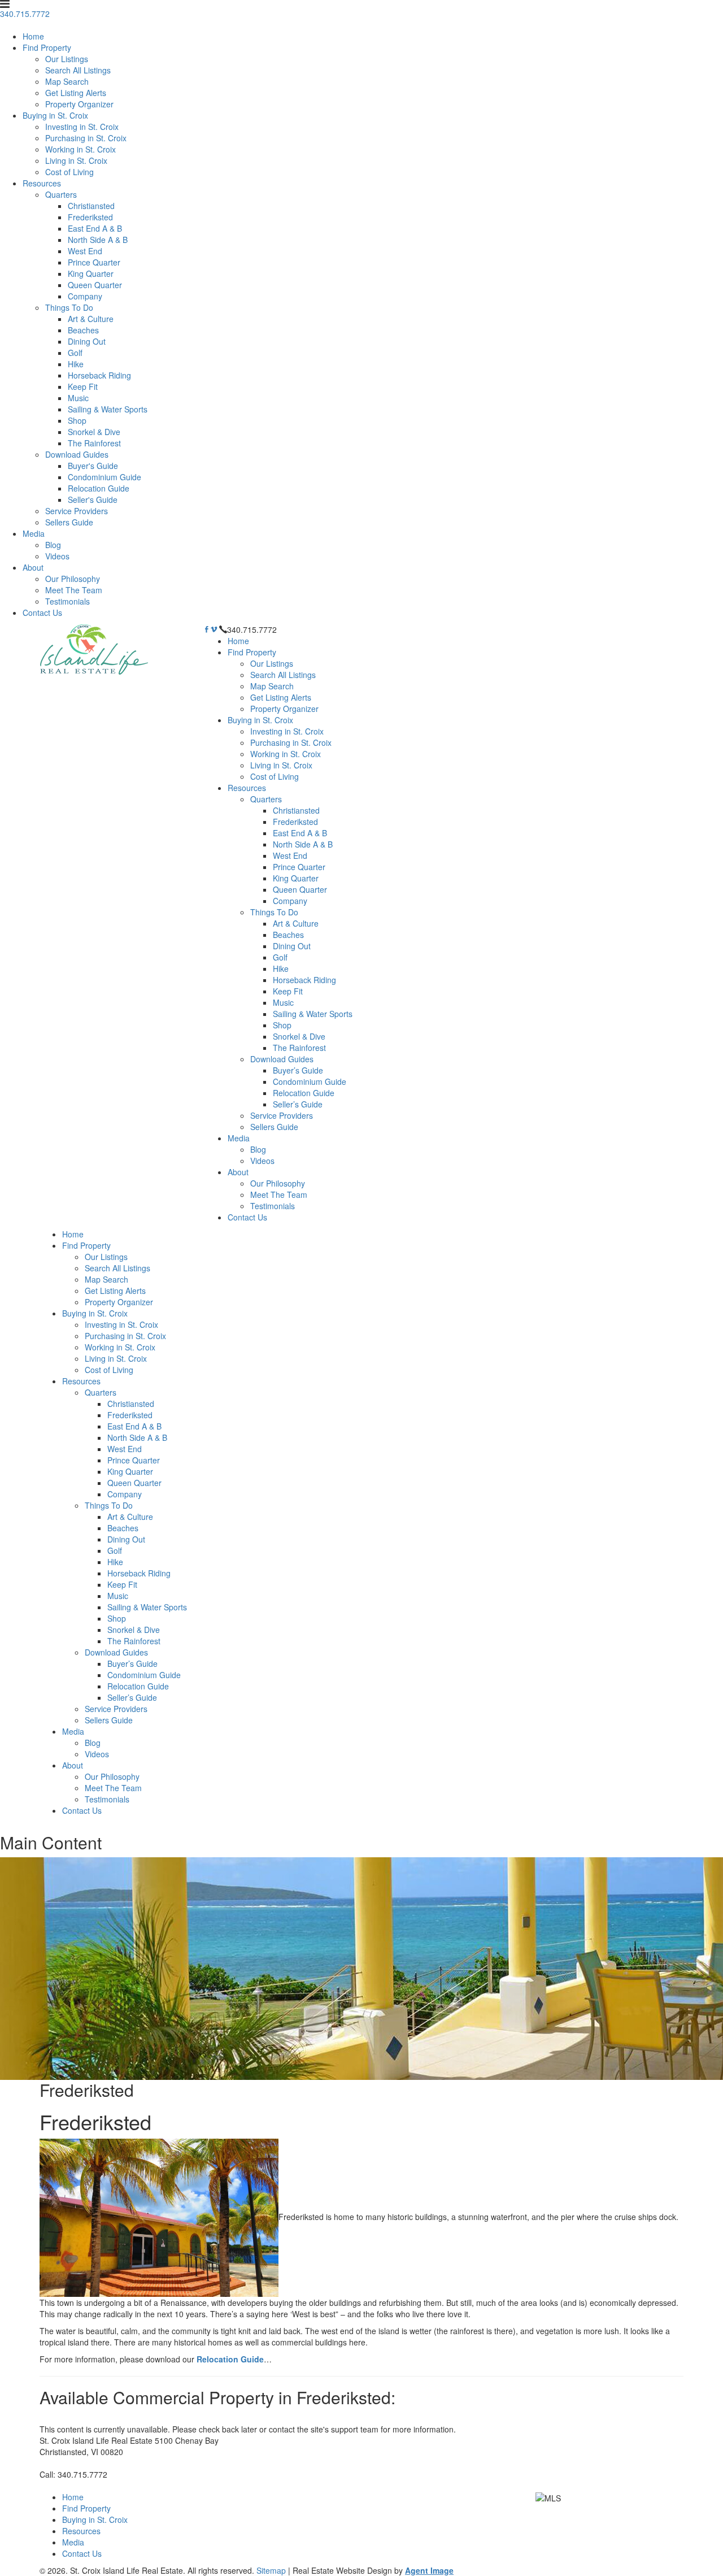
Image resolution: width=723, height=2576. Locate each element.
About (33, 567)
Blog (53, 545)
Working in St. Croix (80, 149)
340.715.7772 (252, 629)
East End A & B (95, 228)
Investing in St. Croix (82, 127)
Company (85, 296)
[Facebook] (207, 629)
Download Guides (77, 454)
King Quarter (91, 273)
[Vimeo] (214, 629)
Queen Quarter (95, 285)
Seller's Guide (93, 499)
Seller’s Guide (298, 1104)
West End (85, 251)
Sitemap (271, 2570)
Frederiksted (90, 217)
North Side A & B (98, 240)
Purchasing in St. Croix (86, 138)
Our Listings (67, 59)
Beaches (83, 330)
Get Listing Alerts (76, 93)
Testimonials (67, 601)
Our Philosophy (73, 579)
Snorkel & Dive (94, 432)
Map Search (67, 81)
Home (33, 36)
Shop (77, 420)
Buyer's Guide (93, 466)
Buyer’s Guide (298, 1070)
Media (34, 533)
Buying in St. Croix (55, 115)
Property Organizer (79, 104)
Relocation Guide (99, 488)
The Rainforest (94, 443)
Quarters (61, 194)
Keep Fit (83, 386)
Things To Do (69, 307)
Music (78, 398)
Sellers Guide (69, 522)
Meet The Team (74, 590)
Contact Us (42, 612)
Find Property (47, 47)
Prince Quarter (94, 262)
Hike (76, 364)
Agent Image (429, 2570)
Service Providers (77, 511)
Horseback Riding (99, 375)
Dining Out (87, 341)
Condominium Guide (104, 477)
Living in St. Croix (76, 160)
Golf (75, 353)
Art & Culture (91, 319)
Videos (57, 556)
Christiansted (91, 206)
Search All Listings (78, 70)
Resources (42, 183)
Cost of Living (69, 172)
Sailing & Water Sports (108, 409)
